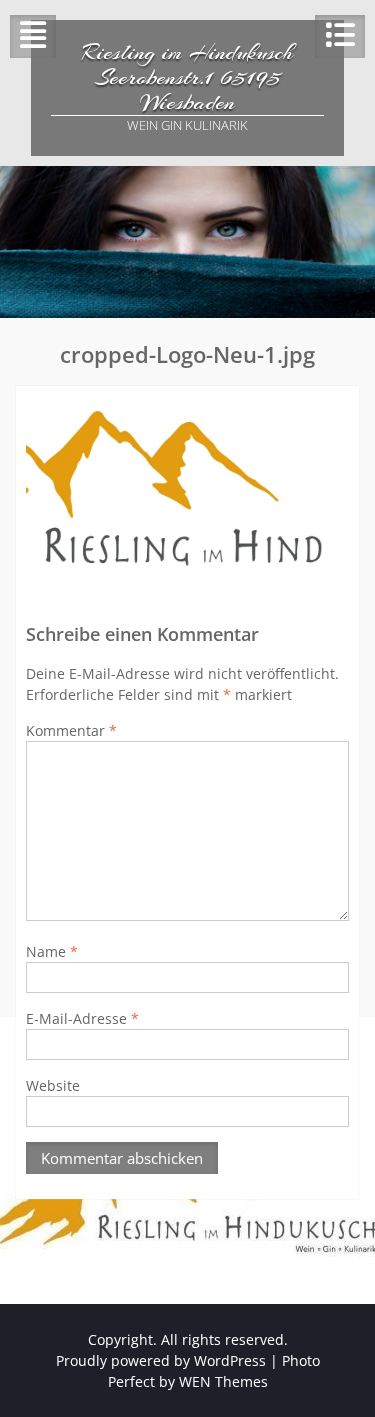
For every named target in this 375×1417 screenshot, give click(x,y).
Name (52, 951)
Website (53, 1085)
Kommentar (71, 730)
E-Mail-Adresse (82, 1018)
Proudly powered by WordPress (161, 1360)
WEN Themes (223, 1381)
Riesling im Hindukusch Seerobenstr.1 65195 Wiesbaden (187, 77)
